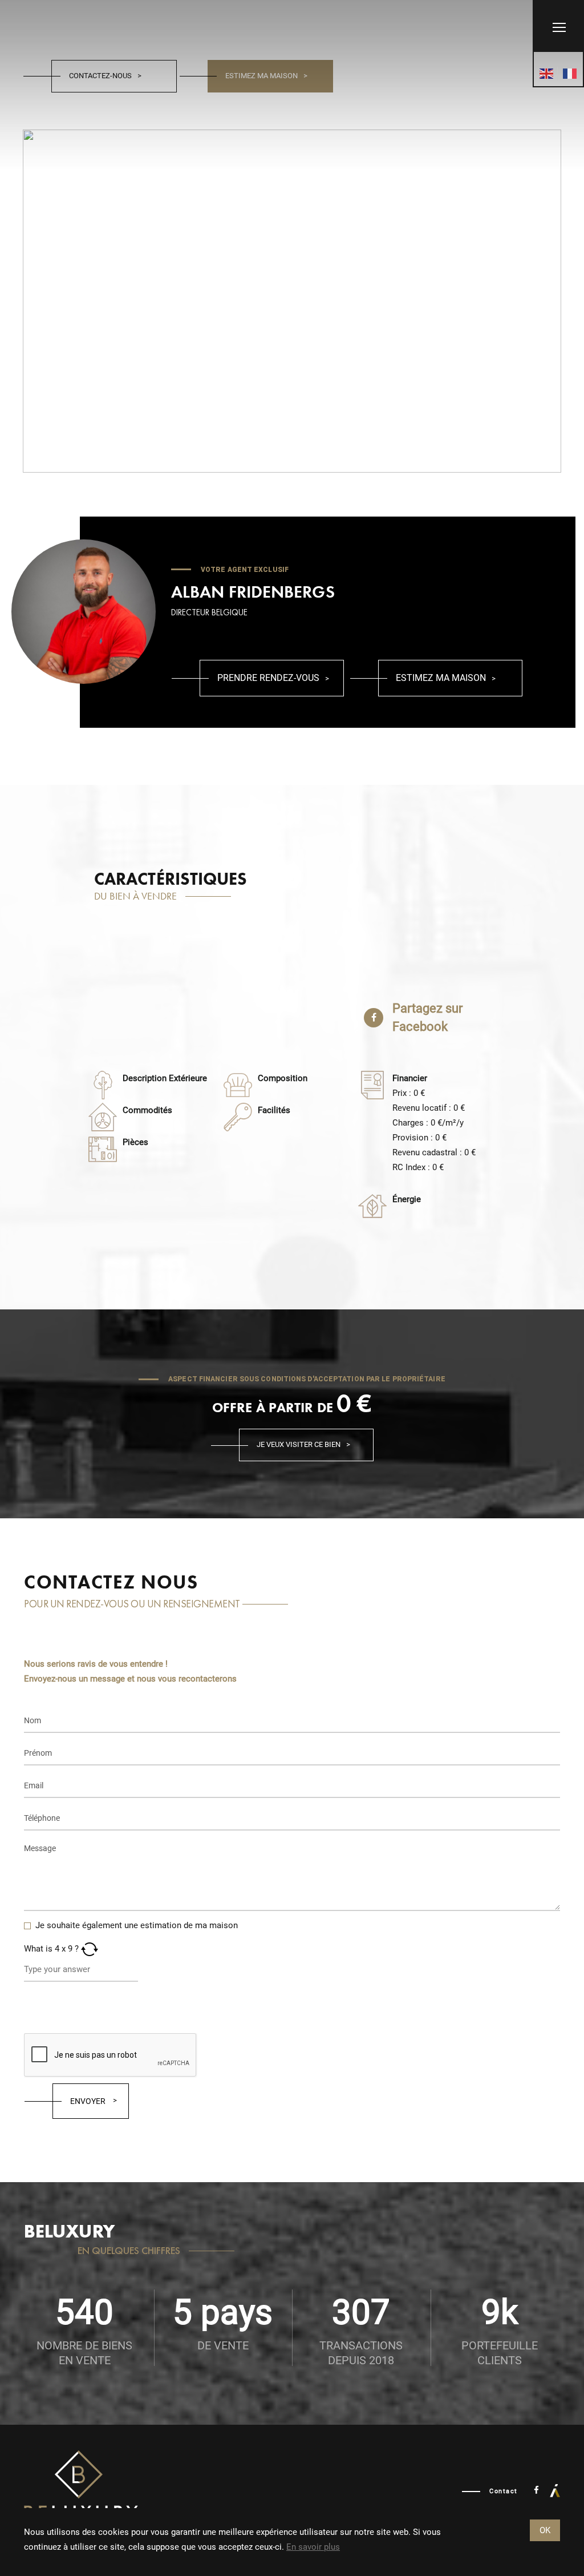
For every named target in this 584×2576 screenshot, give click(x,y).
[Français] (570, 74)
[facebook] (536, 2490)
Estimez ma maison (261, 76)
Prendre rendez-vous (268, 678)
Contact (504, 2491)
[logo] (81, 2491)
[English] (547, 74)
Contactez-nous (100, 76)
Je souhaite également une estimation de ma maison (137, 1925)
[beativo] (555, 2490)
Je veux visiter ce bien (299, 1444)
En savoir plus (313, 2547)
